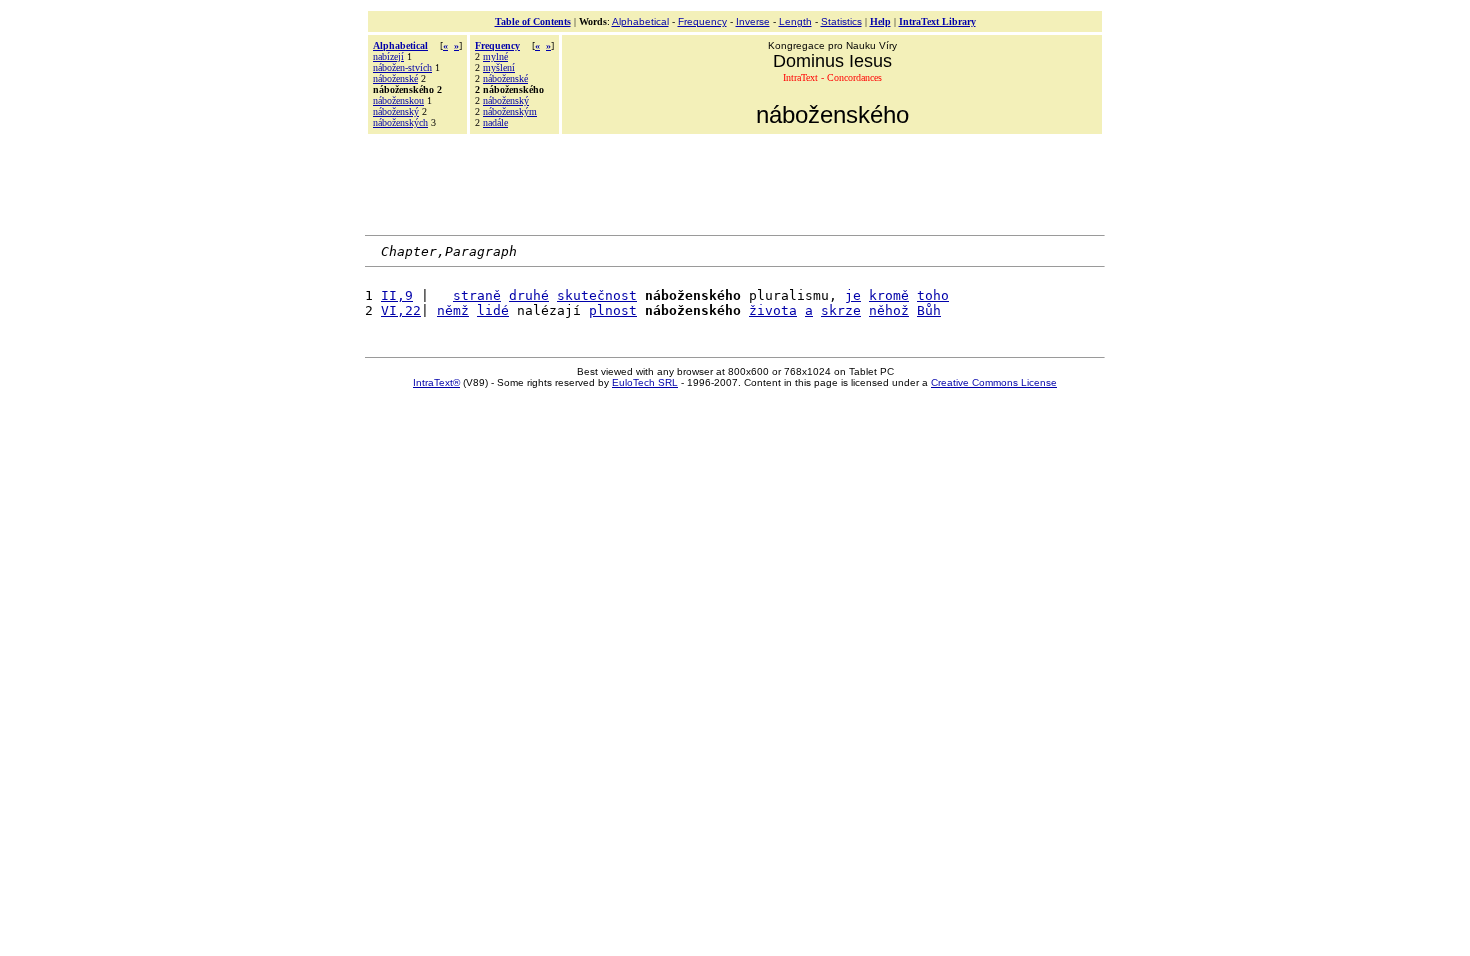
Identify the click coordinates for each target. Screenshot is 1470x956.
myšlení (499, 67)
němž (453, 310)
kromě (889, 295)
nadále (495, 122)
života (773, 310)
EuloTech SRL (645, 382)
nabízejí (388, 56)
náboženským (510, 111)
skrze (841, 310)
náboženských (400, 122)
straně (477, 295)
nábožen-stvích (402, 67)
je (853, 295)
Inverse (753, 21)
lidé (493, 310)
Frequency (702, 21)
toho (933, 295)
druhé (529, 295)
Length (795, 21)
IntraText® (436, 382)
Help (880, 21)
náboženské (395, 78)
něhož (889, 310)
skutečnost (597, 295)
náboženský (396, 111)
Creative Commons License (994, 382)
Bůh (929, 310)
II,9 (397, 295)
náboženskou (398, 100)
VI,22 (401, 310)
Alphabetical (640, 21)
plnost (613, 310)
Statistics (841, 21)
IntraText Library (937, 21)
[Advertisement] (735, 182)
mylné (495, 56)
